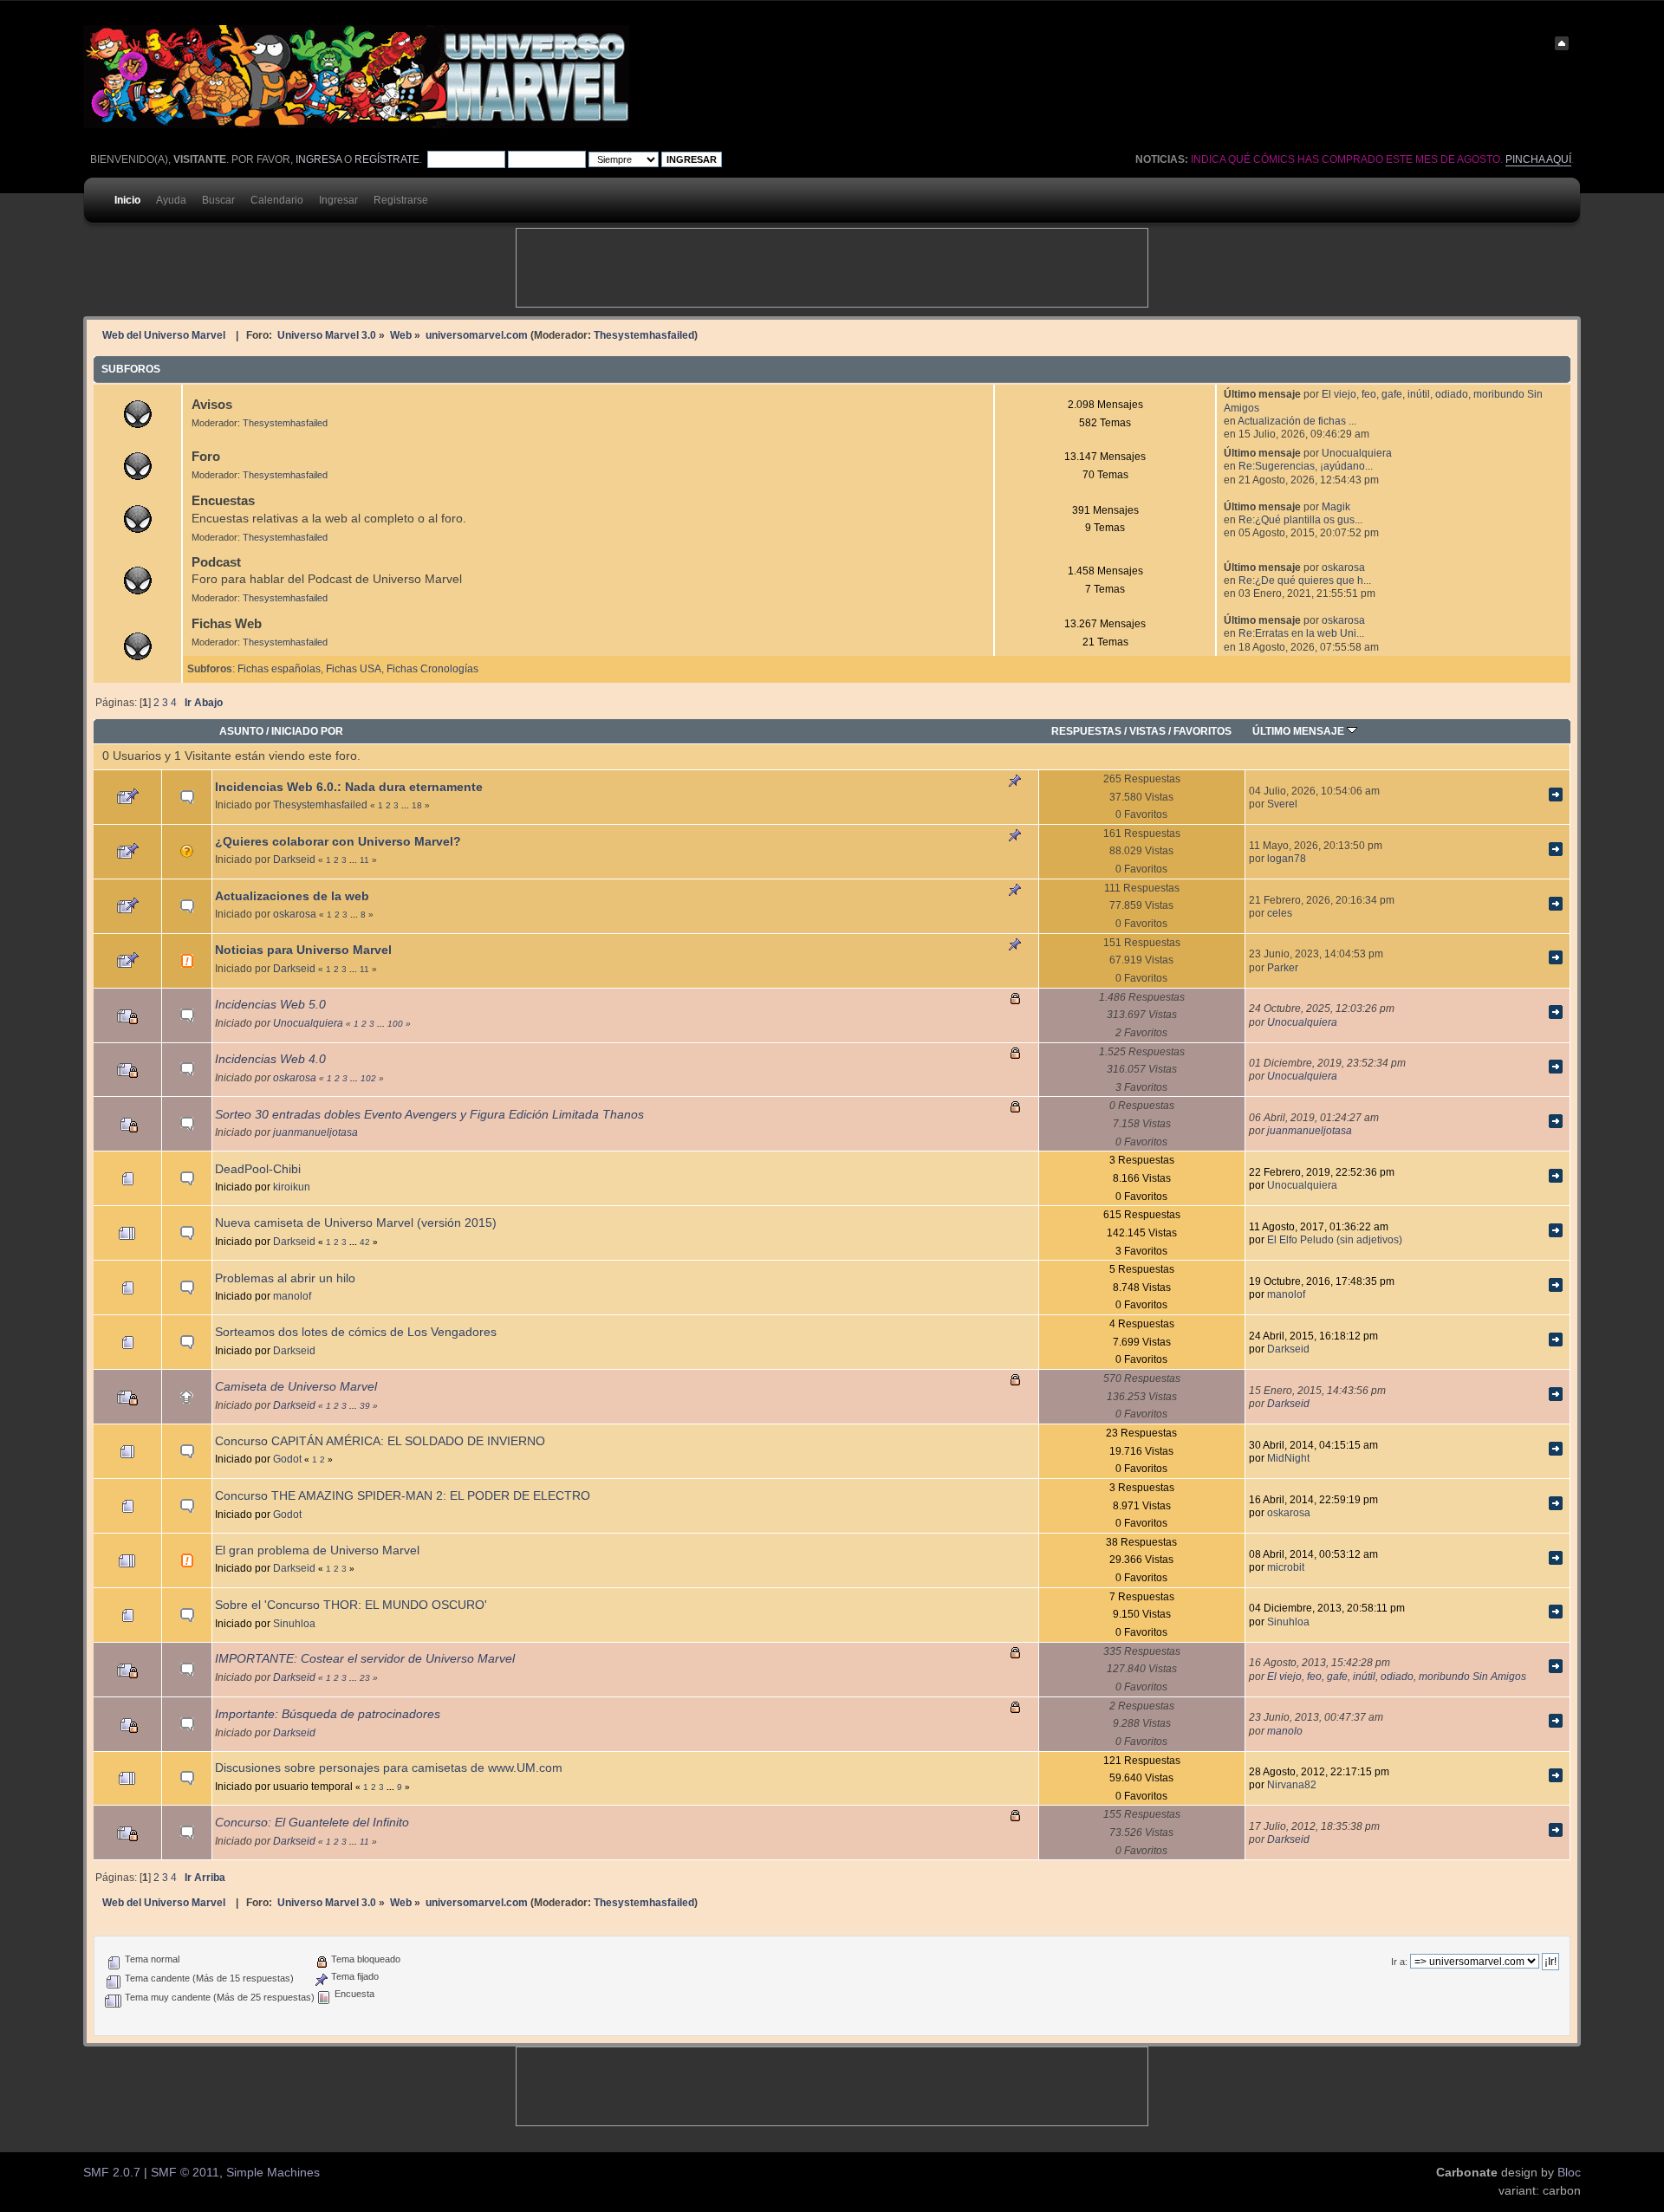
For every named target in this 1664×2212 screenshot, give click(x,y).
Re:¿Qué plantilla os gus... (1300, 519)
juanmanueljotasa (315, 1132)
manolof (292, 1296)
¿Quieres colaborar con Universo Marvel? (338, 842)
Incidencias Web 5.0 (270, 1005)
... (406, 805)
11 (364, 860)
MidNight (1288, 1458)
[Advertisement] (832, 268)
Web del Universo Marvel (164, 335)
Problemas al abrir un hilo (285, 1278)
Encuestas (223, 500)
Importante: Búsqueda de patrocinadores (328, 1714)
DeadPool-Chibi (258, 1169)
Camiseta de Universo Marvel (296, 1387)
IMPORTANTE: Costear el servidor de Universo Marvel (365, 1659)
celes (1280, 913)
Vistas (1147, 731)
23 (365, 1678)
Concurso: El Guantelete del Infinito (312, 1823)
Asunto (241, 731)
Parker (1283, 967)
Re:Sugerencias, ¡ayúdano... (1306, 466)
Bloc (1569, 2173)
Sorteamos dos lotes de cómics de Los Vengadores (356, 1332)
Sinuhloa (294, 1623)
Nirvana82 (1292, 1784)
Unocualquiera (1357, 453)
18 (417, 805)
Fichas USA (354, 668)
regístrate (387, 159)
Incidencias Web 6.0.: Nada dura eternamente (349, 787)
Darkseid (294, 859)
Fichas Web (227, 623)
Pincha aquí (1538, 159)
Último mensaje (1300, 731)
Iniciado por (307, 731)
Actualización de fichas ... (1297, 421)
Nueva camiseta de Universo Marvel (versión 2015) (356, 1223)
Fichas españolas (279, 668)
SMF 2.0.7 (112, 2173)
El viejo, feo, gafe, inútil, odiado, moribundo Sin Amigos (1397, 1676)
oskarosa (1343, 567)
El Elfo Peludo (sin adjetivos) (1335, 1239)
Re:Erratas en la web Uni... (1301, 633)
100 (395, 1024)
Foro (206, 456)
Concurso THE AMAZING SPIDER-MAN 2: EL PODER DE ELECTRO (403, 1496)
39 (365, 1406)
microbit (1286, 1567)
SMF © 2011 (185, 2173)
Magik (1336, 506)
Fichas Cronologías (432, 668)
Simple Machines (273, 2173)
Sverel (1282, 804)
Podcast (216, 562)
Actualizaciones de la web (292, 896)
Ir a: (1399, 1962)
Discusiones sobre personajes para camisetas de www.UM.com (389, 1768)
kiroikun (292, 1187)
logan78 (1287, 858)
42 (365, 1242)
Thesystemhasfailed (644, 335)
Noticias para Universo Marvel (303, 950)
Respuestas (1086, 731)
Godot (287, 1459)
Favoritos (1202, 731)
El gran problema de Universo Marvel (317, 1550)
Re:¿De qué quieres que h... (1305, 580)
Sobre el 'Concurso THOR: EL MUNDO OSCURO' (351, 1605)
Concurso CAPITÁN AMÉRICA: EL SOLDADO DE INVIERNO (380, 1441)
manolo (1285, 1731)
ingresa (318, 159)
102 (368, 1078)
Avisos (212, 404)
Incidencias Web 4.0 (270, 1059)
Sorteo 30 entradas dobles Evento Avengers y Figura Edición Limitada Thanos (429, 1115)
